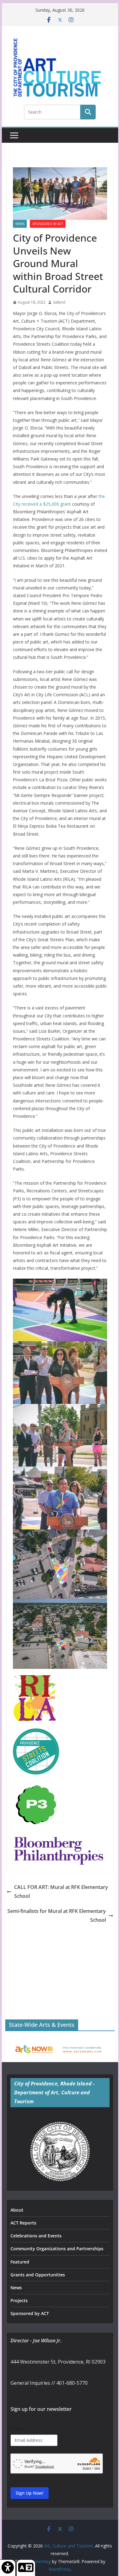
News (20, 224)
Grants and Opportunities (38, 2275)
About (17, 2210)
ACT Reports (23, 2223)
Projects (19, 2300)
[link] (8, 2568)
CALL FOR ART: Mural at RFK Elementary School (61, 1892)
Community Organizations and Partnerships (57, 2249)
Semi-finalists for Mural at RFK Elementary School (57, 1915)
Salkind (59, 302)
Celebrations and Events (36, 2236)
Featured (20, 2262)
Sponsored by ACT (48, 224)
